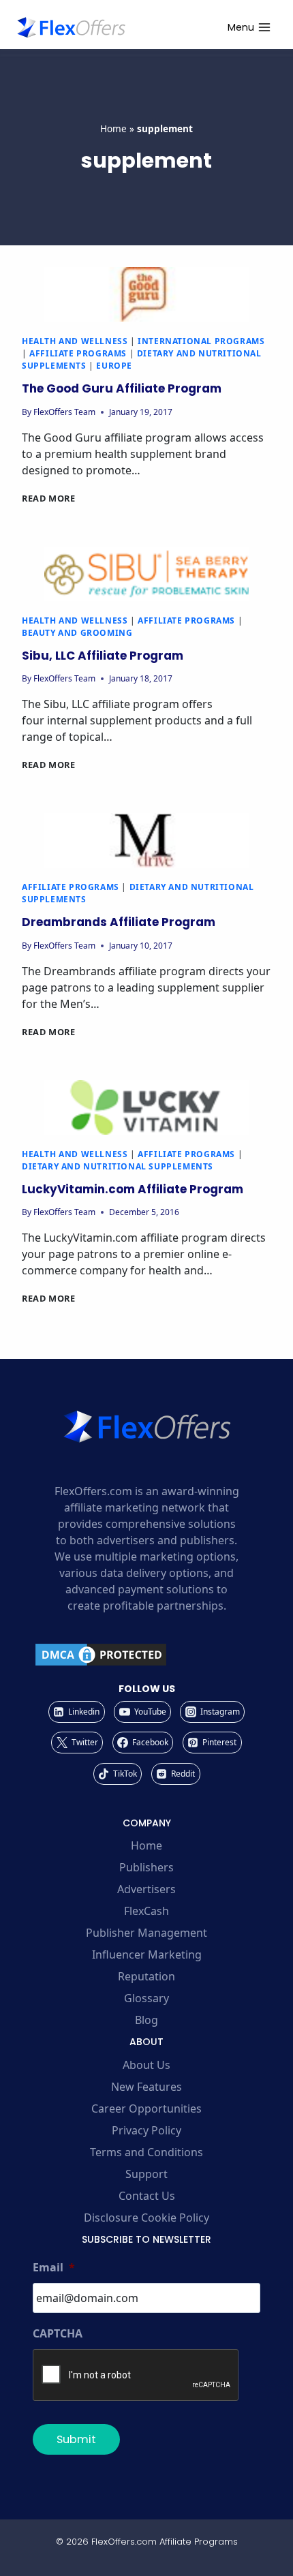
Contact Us (147, 2196)
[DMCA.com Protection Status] (146, 1655)
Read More (49, 498)
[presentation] (146, 294)
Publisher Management (146, 1933)
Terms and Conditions (146, 2152)
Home (113, 128)
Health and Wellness (75, 341)
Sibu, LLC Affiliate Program (103, 656)
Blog (146, 2020)
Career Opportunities (146, 2109)
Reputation (146, 1976)
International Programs (201, 341)
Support (146, 2174)
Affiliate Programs (78, 353)
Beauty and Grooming (77, 633)
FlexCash (146, 1911)
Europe (114, 366)
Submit (76, 2439)
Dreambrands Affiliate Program (119, 922)
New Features (146, 2087)
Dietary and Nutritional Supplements (118, 1166)
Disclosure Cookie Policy (146, 2218)
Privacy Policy (146, 2130)
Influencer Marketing (147, 1954)
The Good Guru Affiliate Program (122, 388)
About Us (146, 2065)
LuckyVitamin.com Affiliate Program (133, 1189)
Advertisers (146, 1889)
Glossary (146, 1998)
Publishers (146, 1867)
